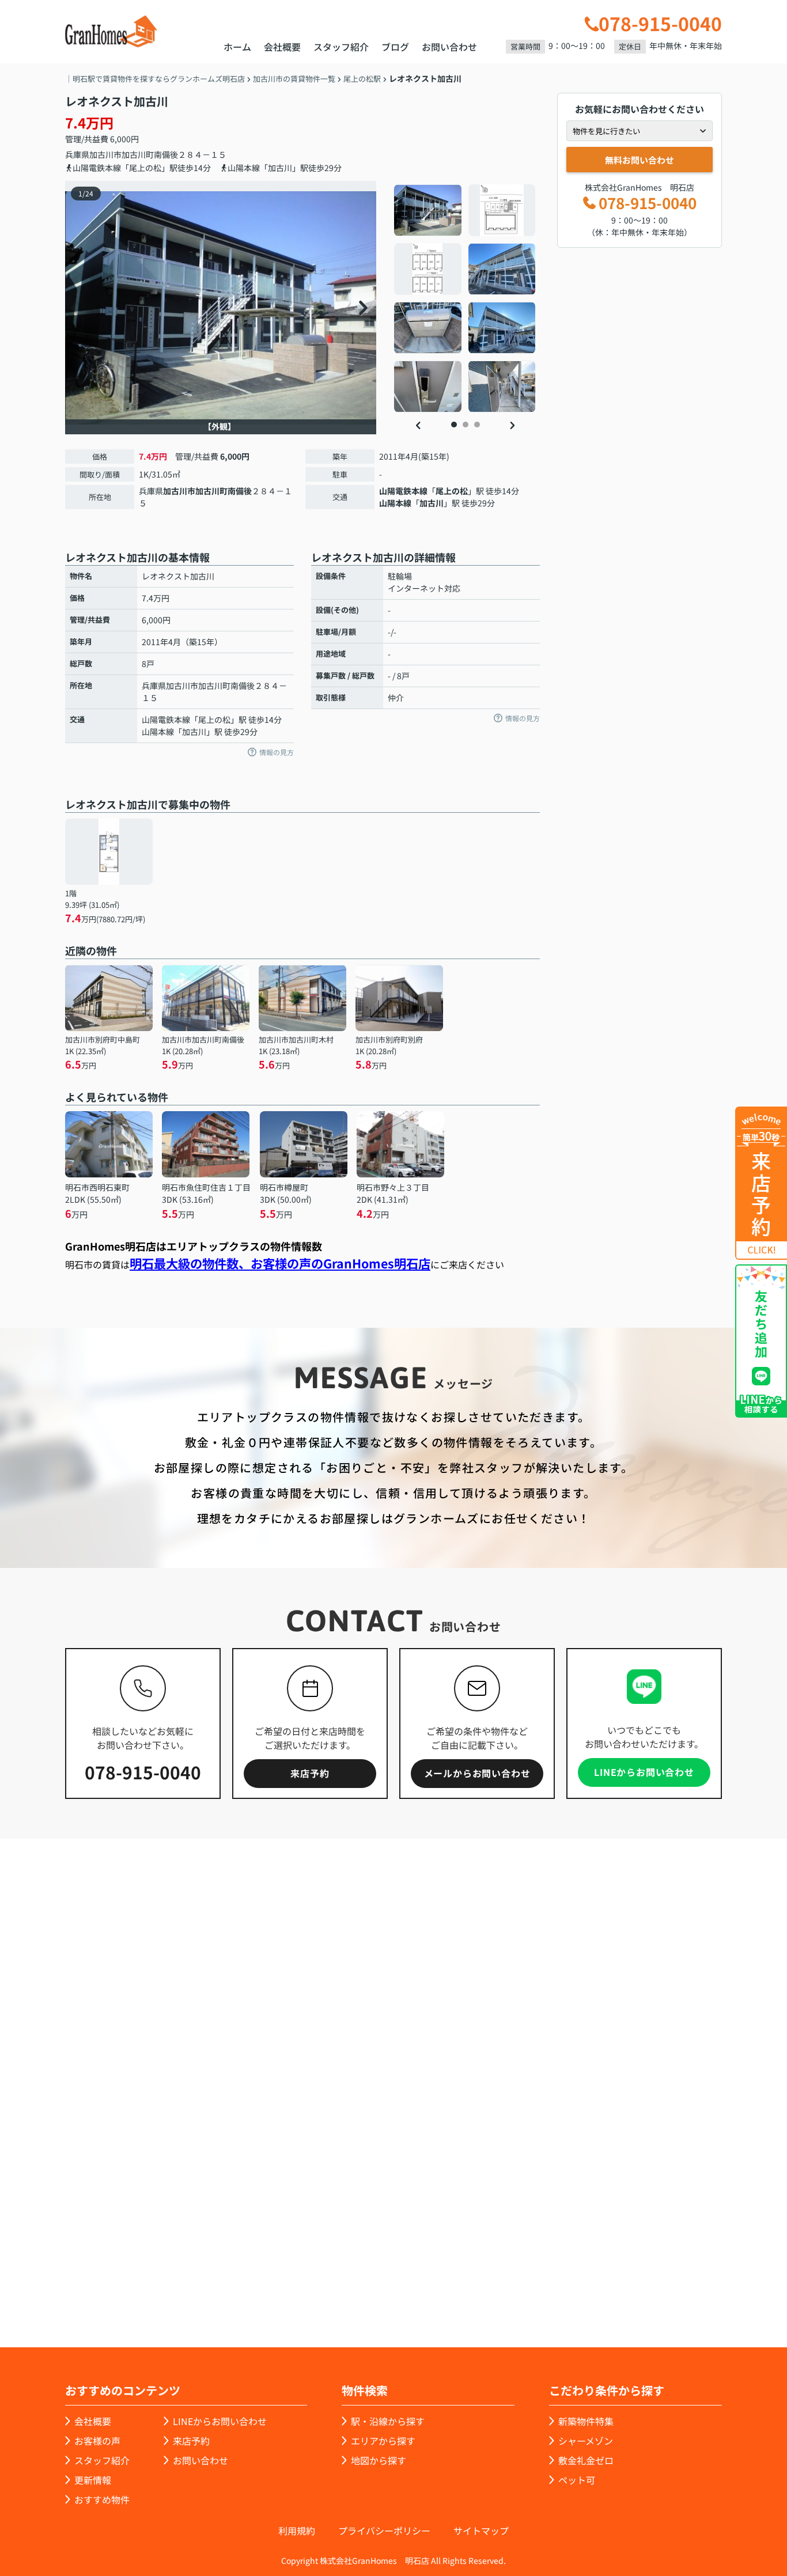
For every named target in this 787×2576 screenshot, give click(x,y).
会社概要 (282, 47)
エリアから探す (383, 2441)
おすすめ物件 (102, 2499)
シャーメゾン (586, 2441)
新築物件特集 (586, 2421)
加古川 (432, 503)
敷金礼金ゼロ (586, 2460)
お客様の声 (97, 2441)
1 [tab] (454, 425)
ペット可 (577, 2480)
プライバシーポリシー (384, 2530)
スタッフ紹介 (341, 47)
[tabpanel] (465, 298)
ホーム (237, 47)
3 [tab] (477, 425)
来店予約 (310, 1773)
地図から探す (379, 2460)
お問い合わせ (449, 47)
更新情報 (93, 2480)
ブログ (395, 47)
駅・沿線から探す (388, 2421)
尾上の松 (452, 491)
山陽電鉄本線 (403, 491)
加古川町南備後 (150, 154)
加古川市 (105, 154)
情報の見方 (277, 752)
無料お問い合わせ (640, 160)
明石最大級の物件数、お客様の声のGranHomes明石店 (280, 1263)
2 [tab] (466, 425)
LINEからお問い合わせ (644, 1772)
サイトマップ (481, 2530)
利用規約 (297, 2530)
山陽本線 (395, 503)
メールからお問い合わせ (477, 1773)
